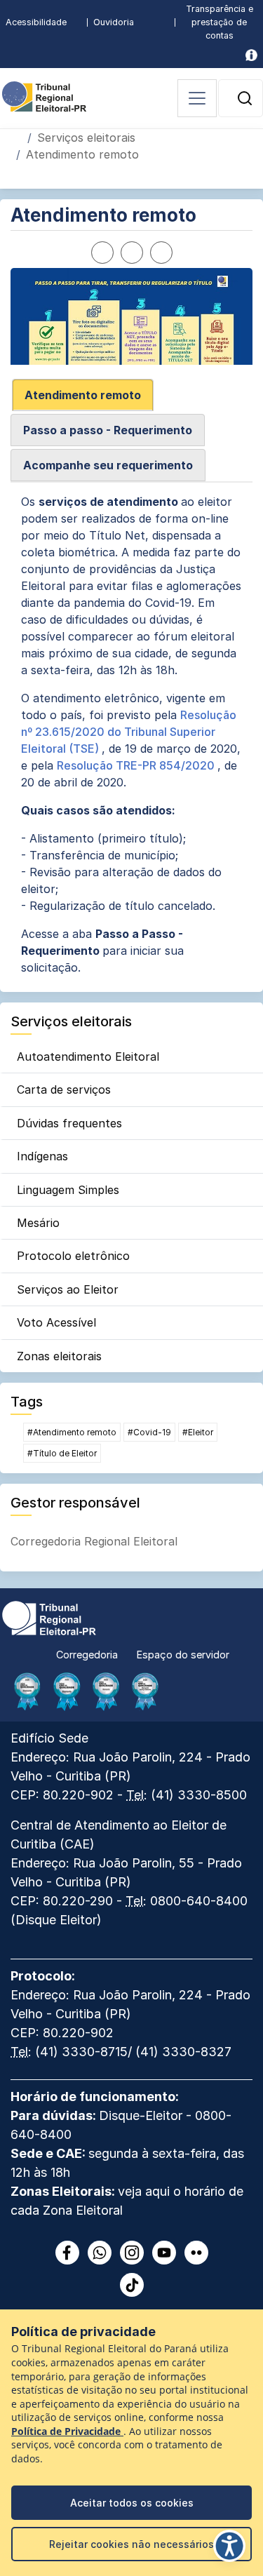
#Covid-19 (149, 1432)
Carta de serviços (64, 1089)
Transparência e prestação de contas (220, 22)
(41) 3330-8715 (81, 2052)
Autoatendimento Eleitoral (88, 1056)
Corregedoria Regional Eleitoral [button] (94, 1541)
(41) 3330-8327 (183, 2052)
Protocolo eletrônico (73, 1256)
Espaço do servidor (183, 1655)
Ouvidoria (114, 22)
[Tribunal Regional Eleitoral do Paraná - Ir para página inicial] (44, 95)
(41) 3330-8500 (199, 1795)
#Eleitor (198, 1432)
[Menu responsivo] (197, 98)
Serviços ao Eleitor (68, 1289)
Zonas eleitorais (59, 1356)
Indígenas (42, 1156)
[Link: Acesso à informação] (251, 55)
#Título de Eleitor (62, 1453)
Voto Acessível (56, 1322)
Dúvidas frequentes (69, 1123)
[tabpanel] (131, 734)
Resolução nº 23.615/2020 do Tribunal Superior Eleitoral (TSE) (129, 732)
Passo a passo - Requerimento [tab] (108, 430)
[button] (245, 98)
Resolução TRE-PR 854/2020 (137, 765)
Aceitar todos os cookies (132, 2503)
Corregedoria (87, 1655)
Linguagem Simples (68, 1190)
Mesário (38, 1223)
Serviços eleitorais (86, 137)
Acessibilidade (36, 22)
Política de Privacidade (67, 2431)
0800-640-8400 (199, 1901)
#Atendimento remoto (72, 1432)
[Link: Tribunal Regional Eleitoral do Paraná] (49, 1617)
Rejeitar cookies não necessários (131, 2544)
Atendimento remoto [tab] (83, 395)
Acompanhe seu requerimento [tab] (108, 465)
